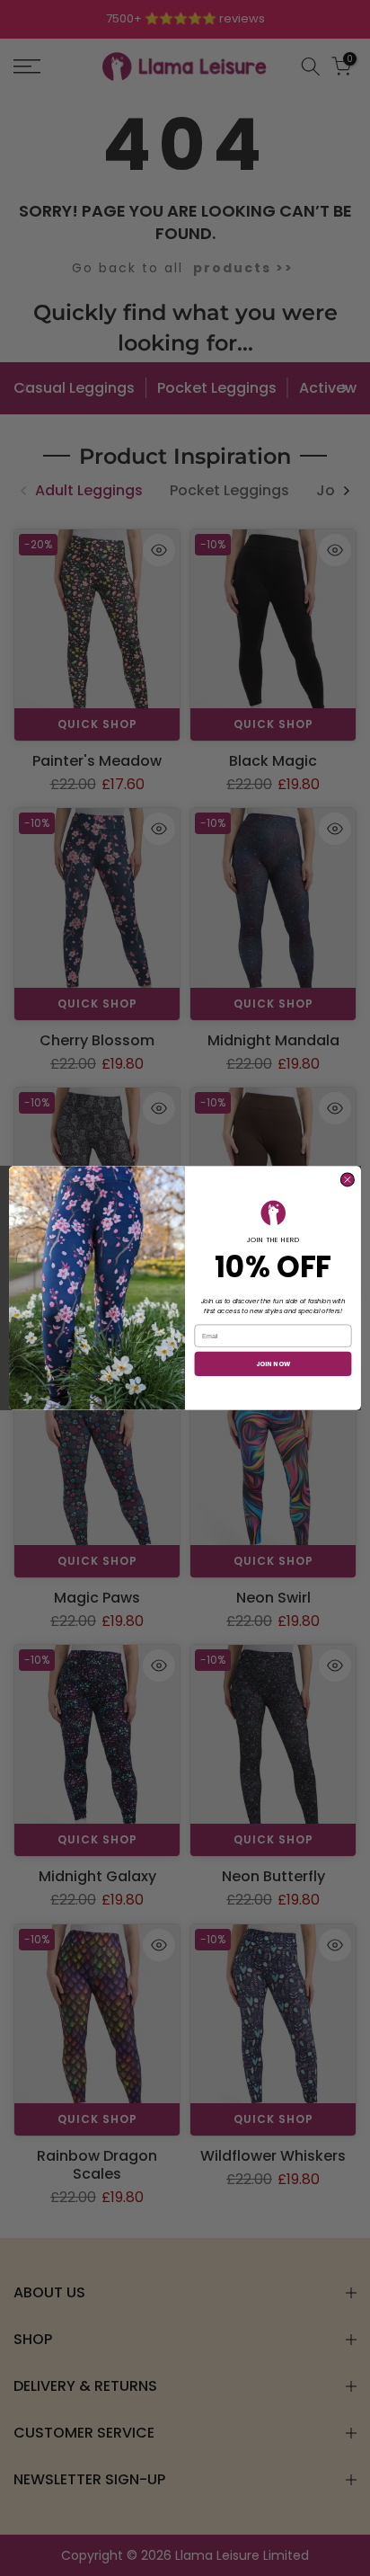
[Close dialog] (347, 1180)
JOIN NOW (273, 1364)
